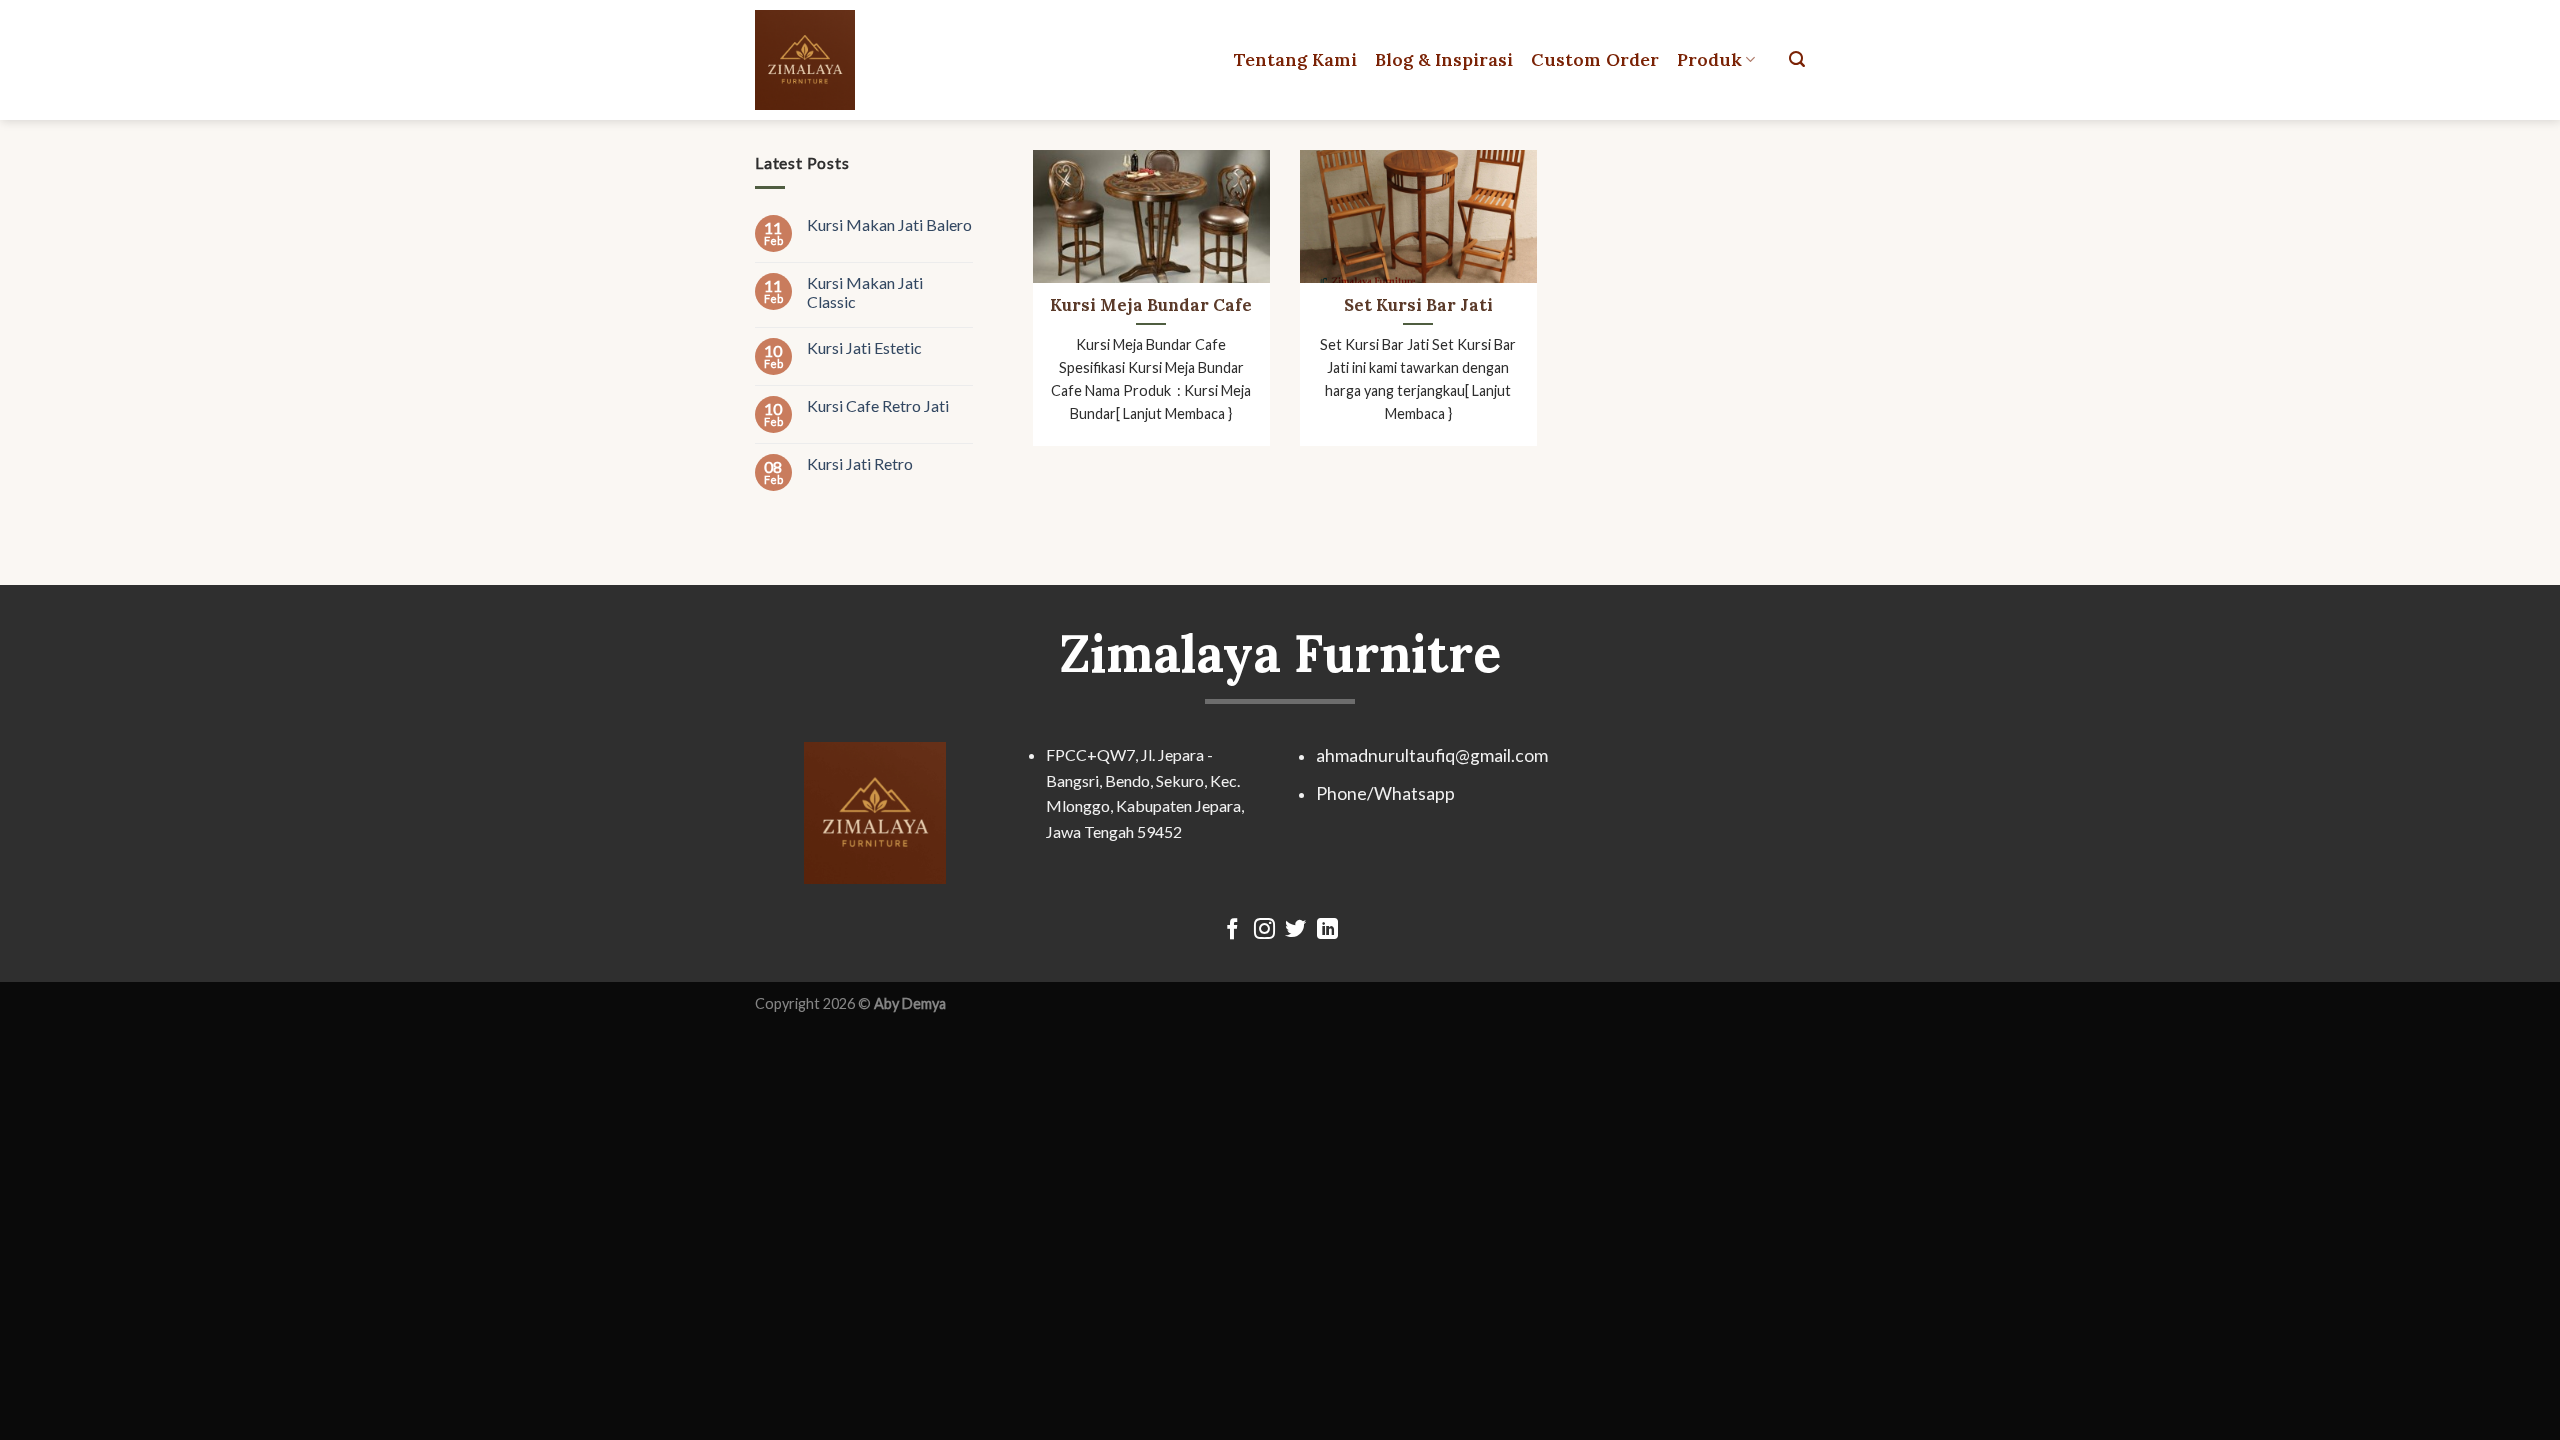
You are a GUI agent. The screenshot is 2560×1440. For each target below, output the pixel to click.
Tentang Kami (1295, 59)
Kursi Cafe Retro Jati (878, 405)
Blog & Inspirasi (1444, 59)
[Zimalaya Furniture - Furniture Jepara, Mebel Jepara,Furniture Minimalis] (843, 60)
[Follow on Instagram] (1264, 930)
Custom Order (1595, 59)
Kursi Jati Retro (860, 463)
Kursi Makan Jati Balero (889, 224)
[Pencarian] (1797, 59)
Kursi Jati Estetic (864, 347)
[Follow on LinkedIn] (1327, 930)
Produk (1709, 59)
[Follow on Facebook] (1232, 930)
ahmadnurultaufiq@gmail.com (1432, 755)
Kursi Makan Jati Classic (865, 292)
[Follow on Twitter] (1295, 930)
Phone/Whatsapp (1385, 793)
